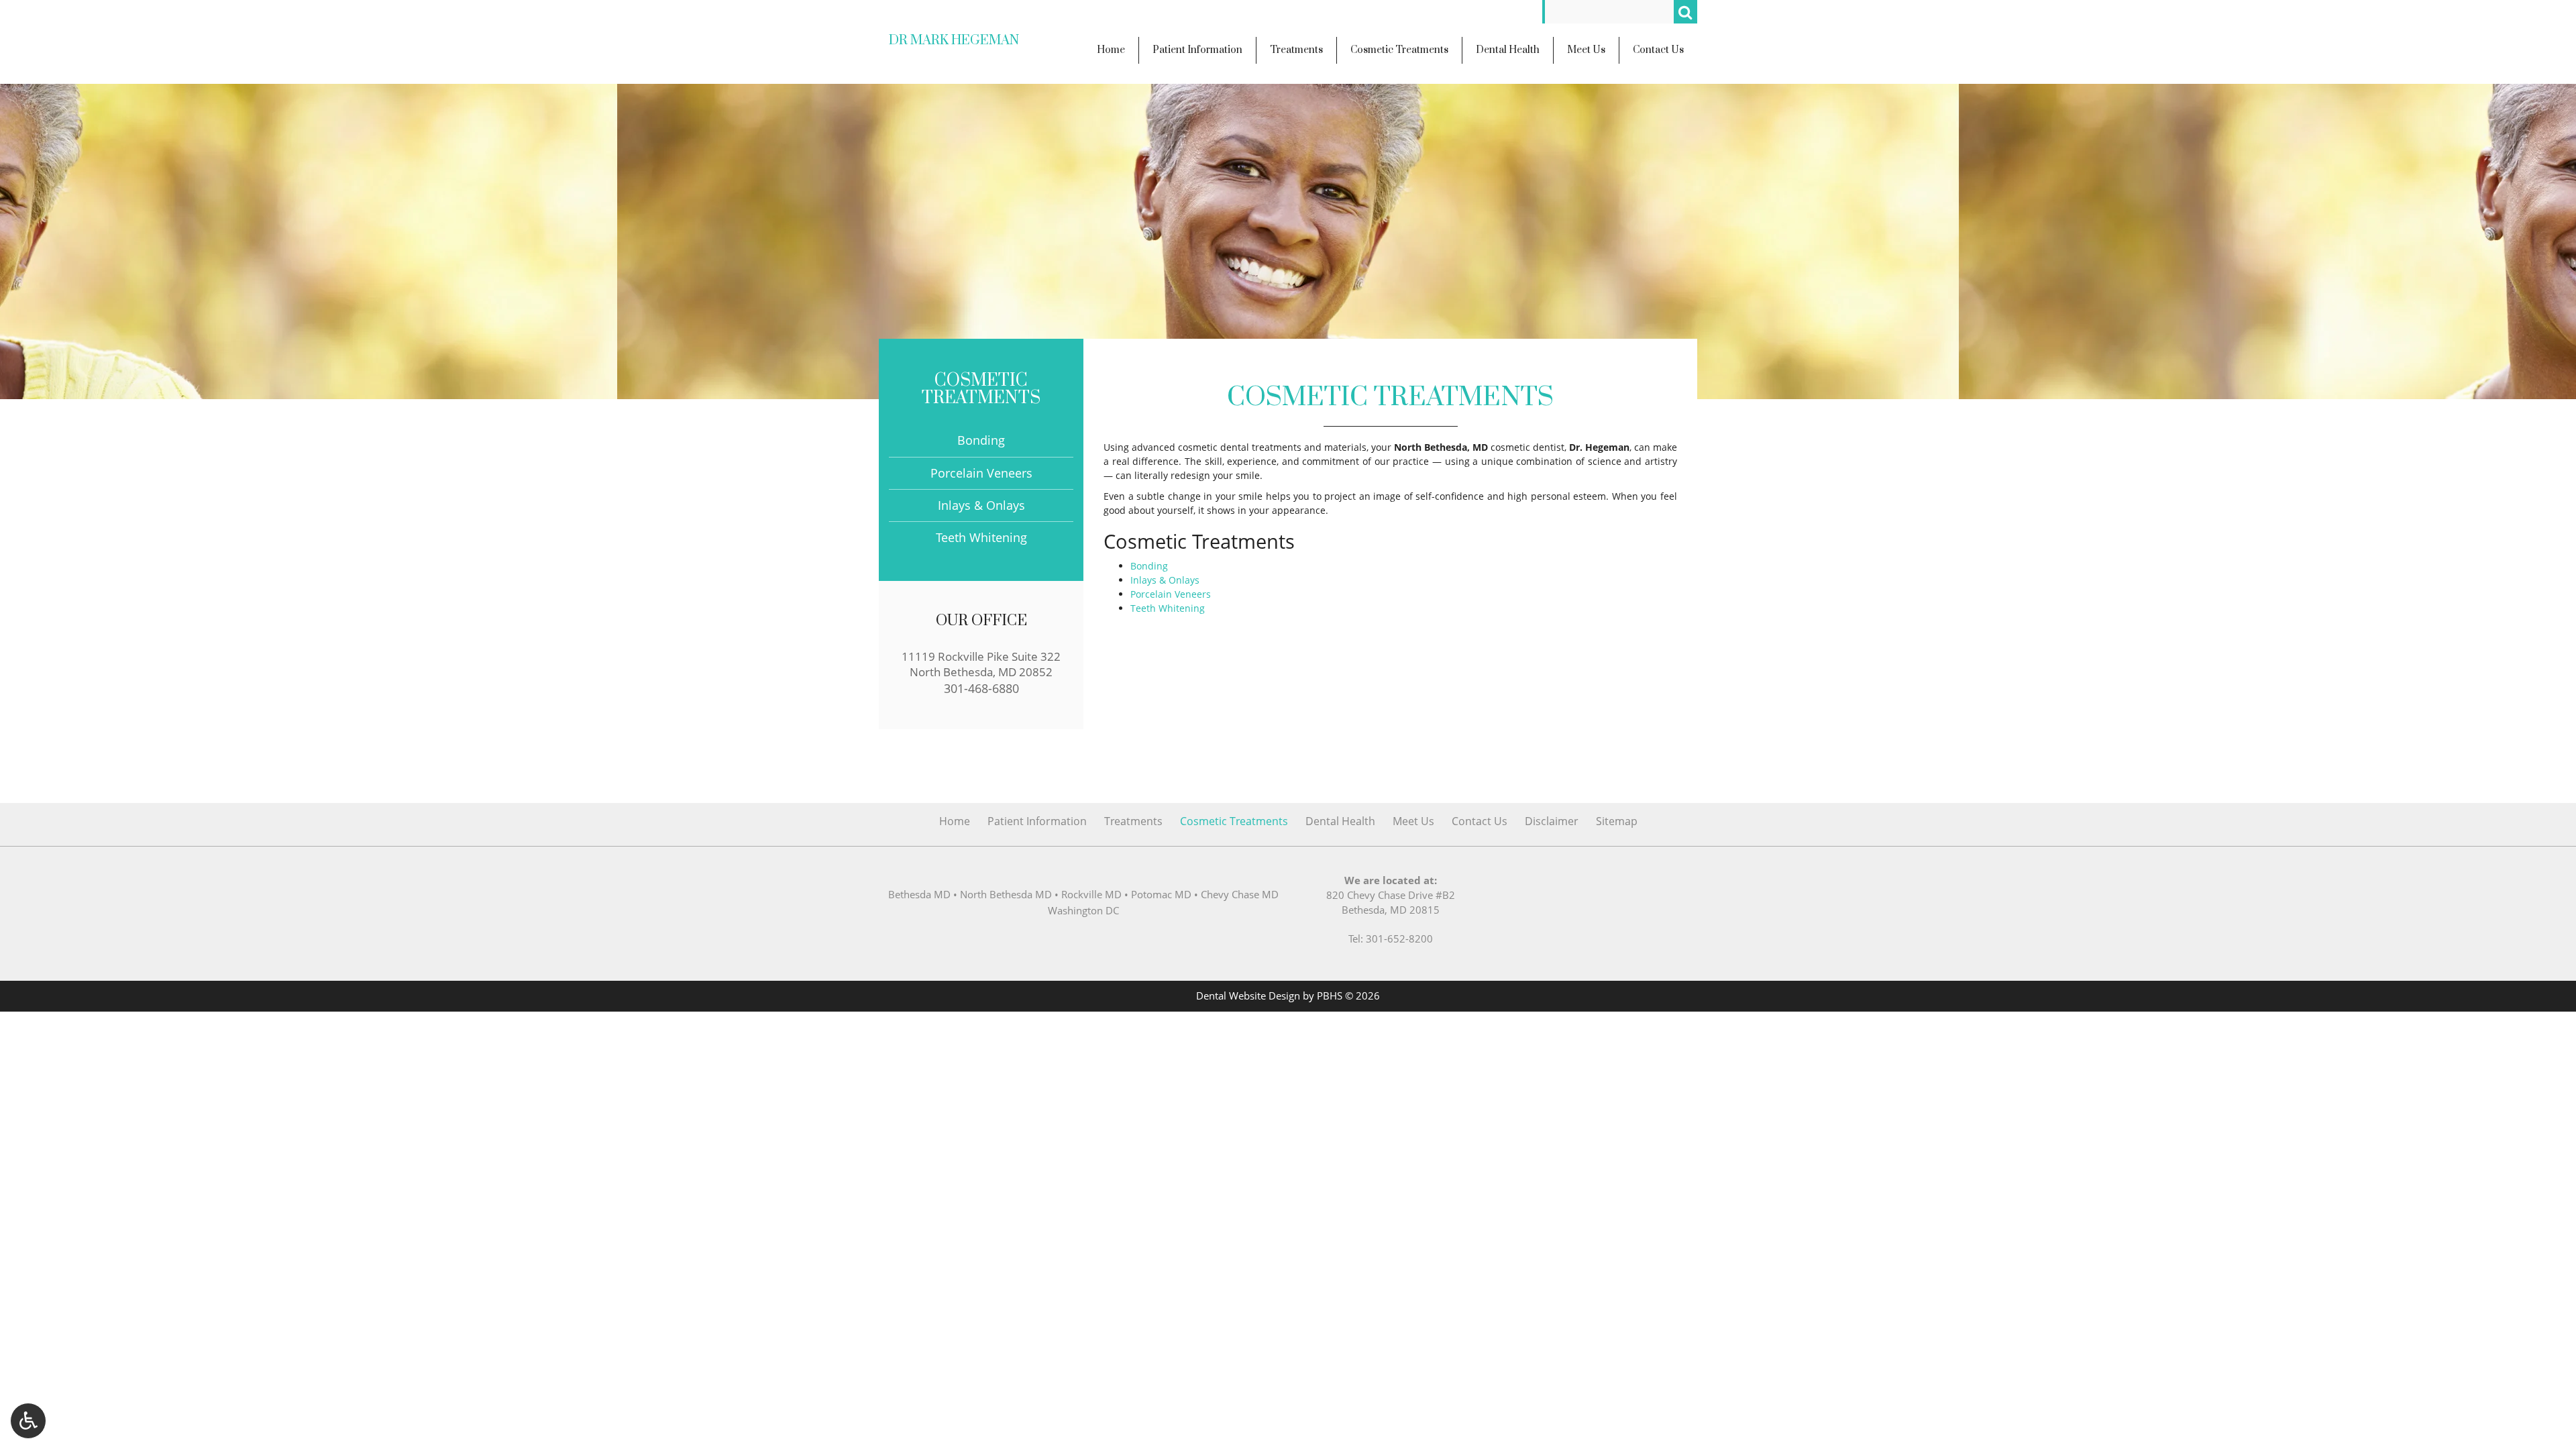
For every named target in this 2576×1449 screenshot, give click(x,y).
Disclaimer (1552, 821)
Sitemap (1617, 821)
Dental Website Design (1248, 996)
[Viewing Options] (28, 1421)
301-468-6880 (981, 688)
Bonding (1149, 566)
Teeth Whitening (1168, 608)
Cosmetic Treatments (981, 389)
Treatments (1133, 821)
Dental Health (1340, 821)
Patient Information (1037, 821)
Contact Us (1480, 821)
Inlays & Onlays (1165, 580)
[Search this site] (1685, 12)
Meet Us (1413, 821)
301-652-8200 (1399, 939)
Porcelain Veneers (1171, 594)
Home (955, 821)
